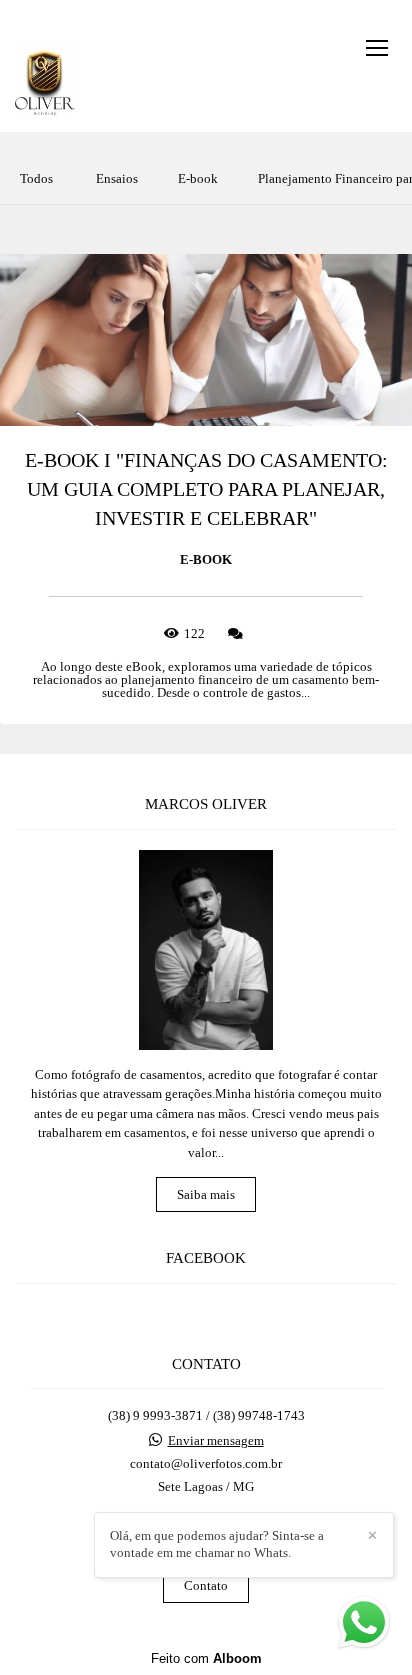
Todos (36, 178)
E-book (198, 178)
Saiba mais (206, 1194)
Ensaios (117, 178)
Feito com (206, 1658)
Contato (206, 1585)
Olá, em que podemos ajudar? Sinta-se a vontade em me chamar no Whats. (217, 1544)
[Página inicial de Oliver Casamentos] (45, 78)
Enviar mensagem (216, 1440)
